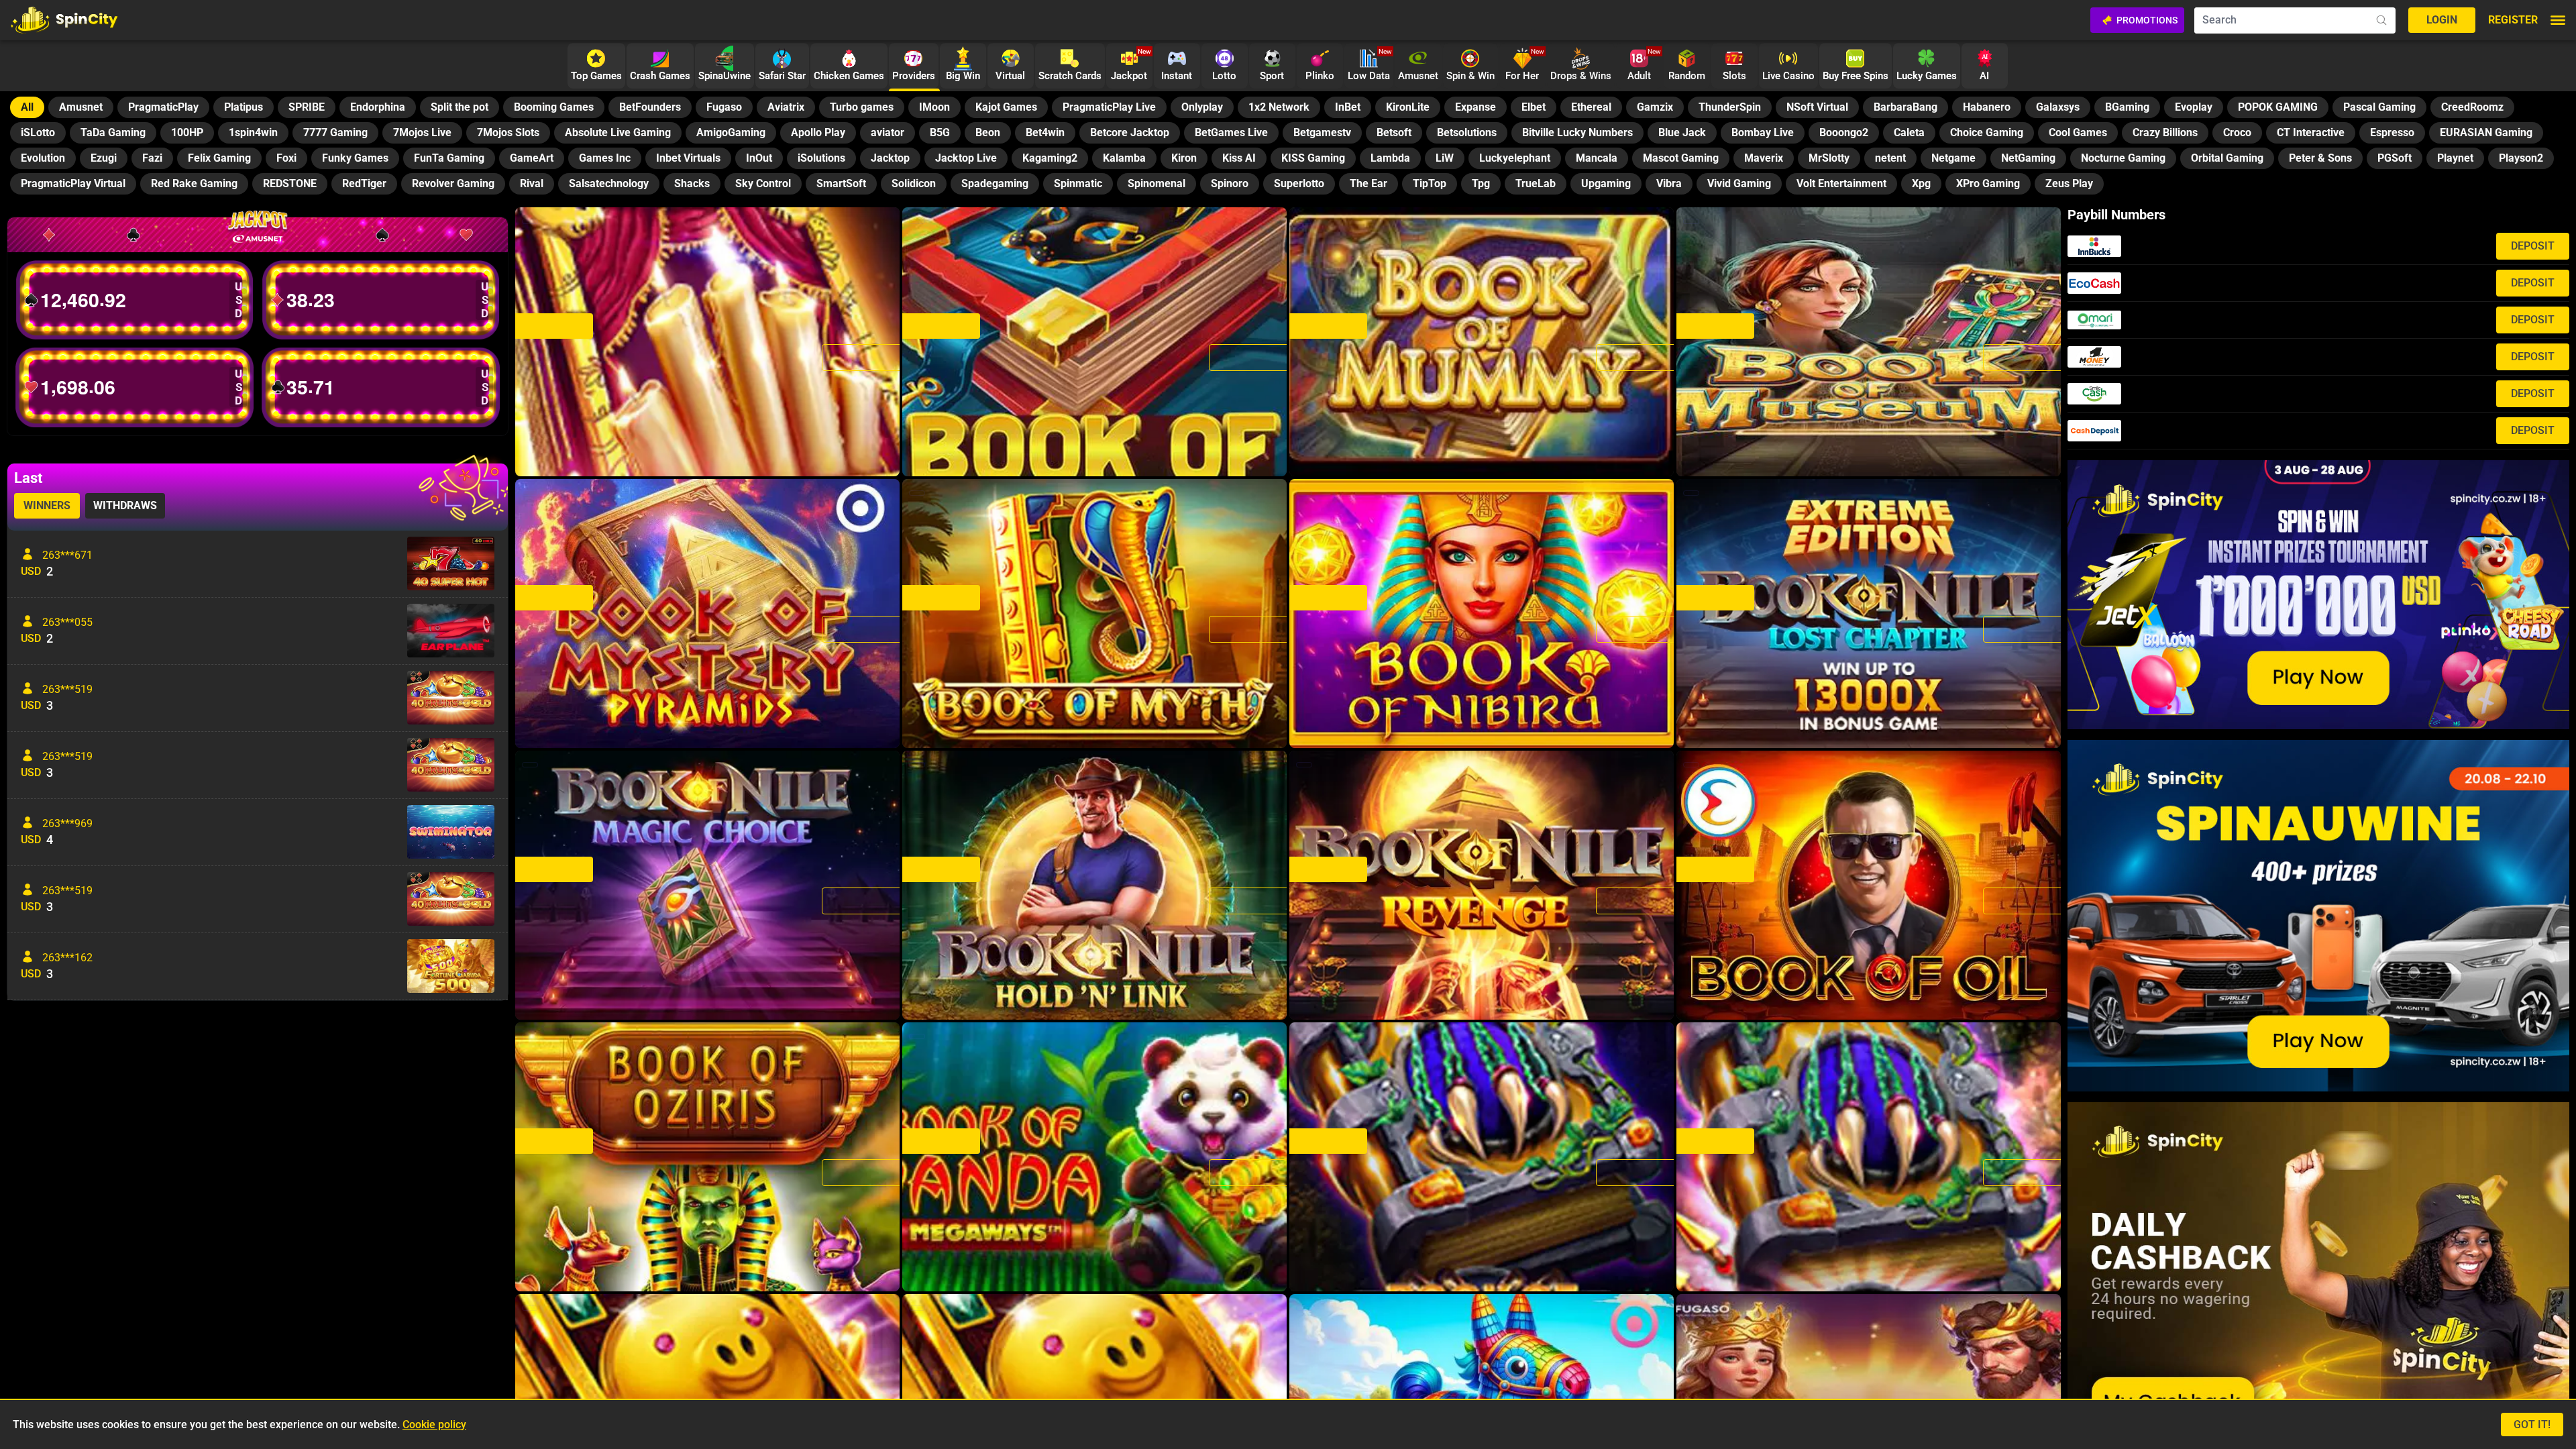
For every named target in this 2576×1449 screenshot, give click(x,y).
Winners (47, 505)
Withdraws (125, 505)
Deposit (2533, 246)
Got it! (2532, 1425)
